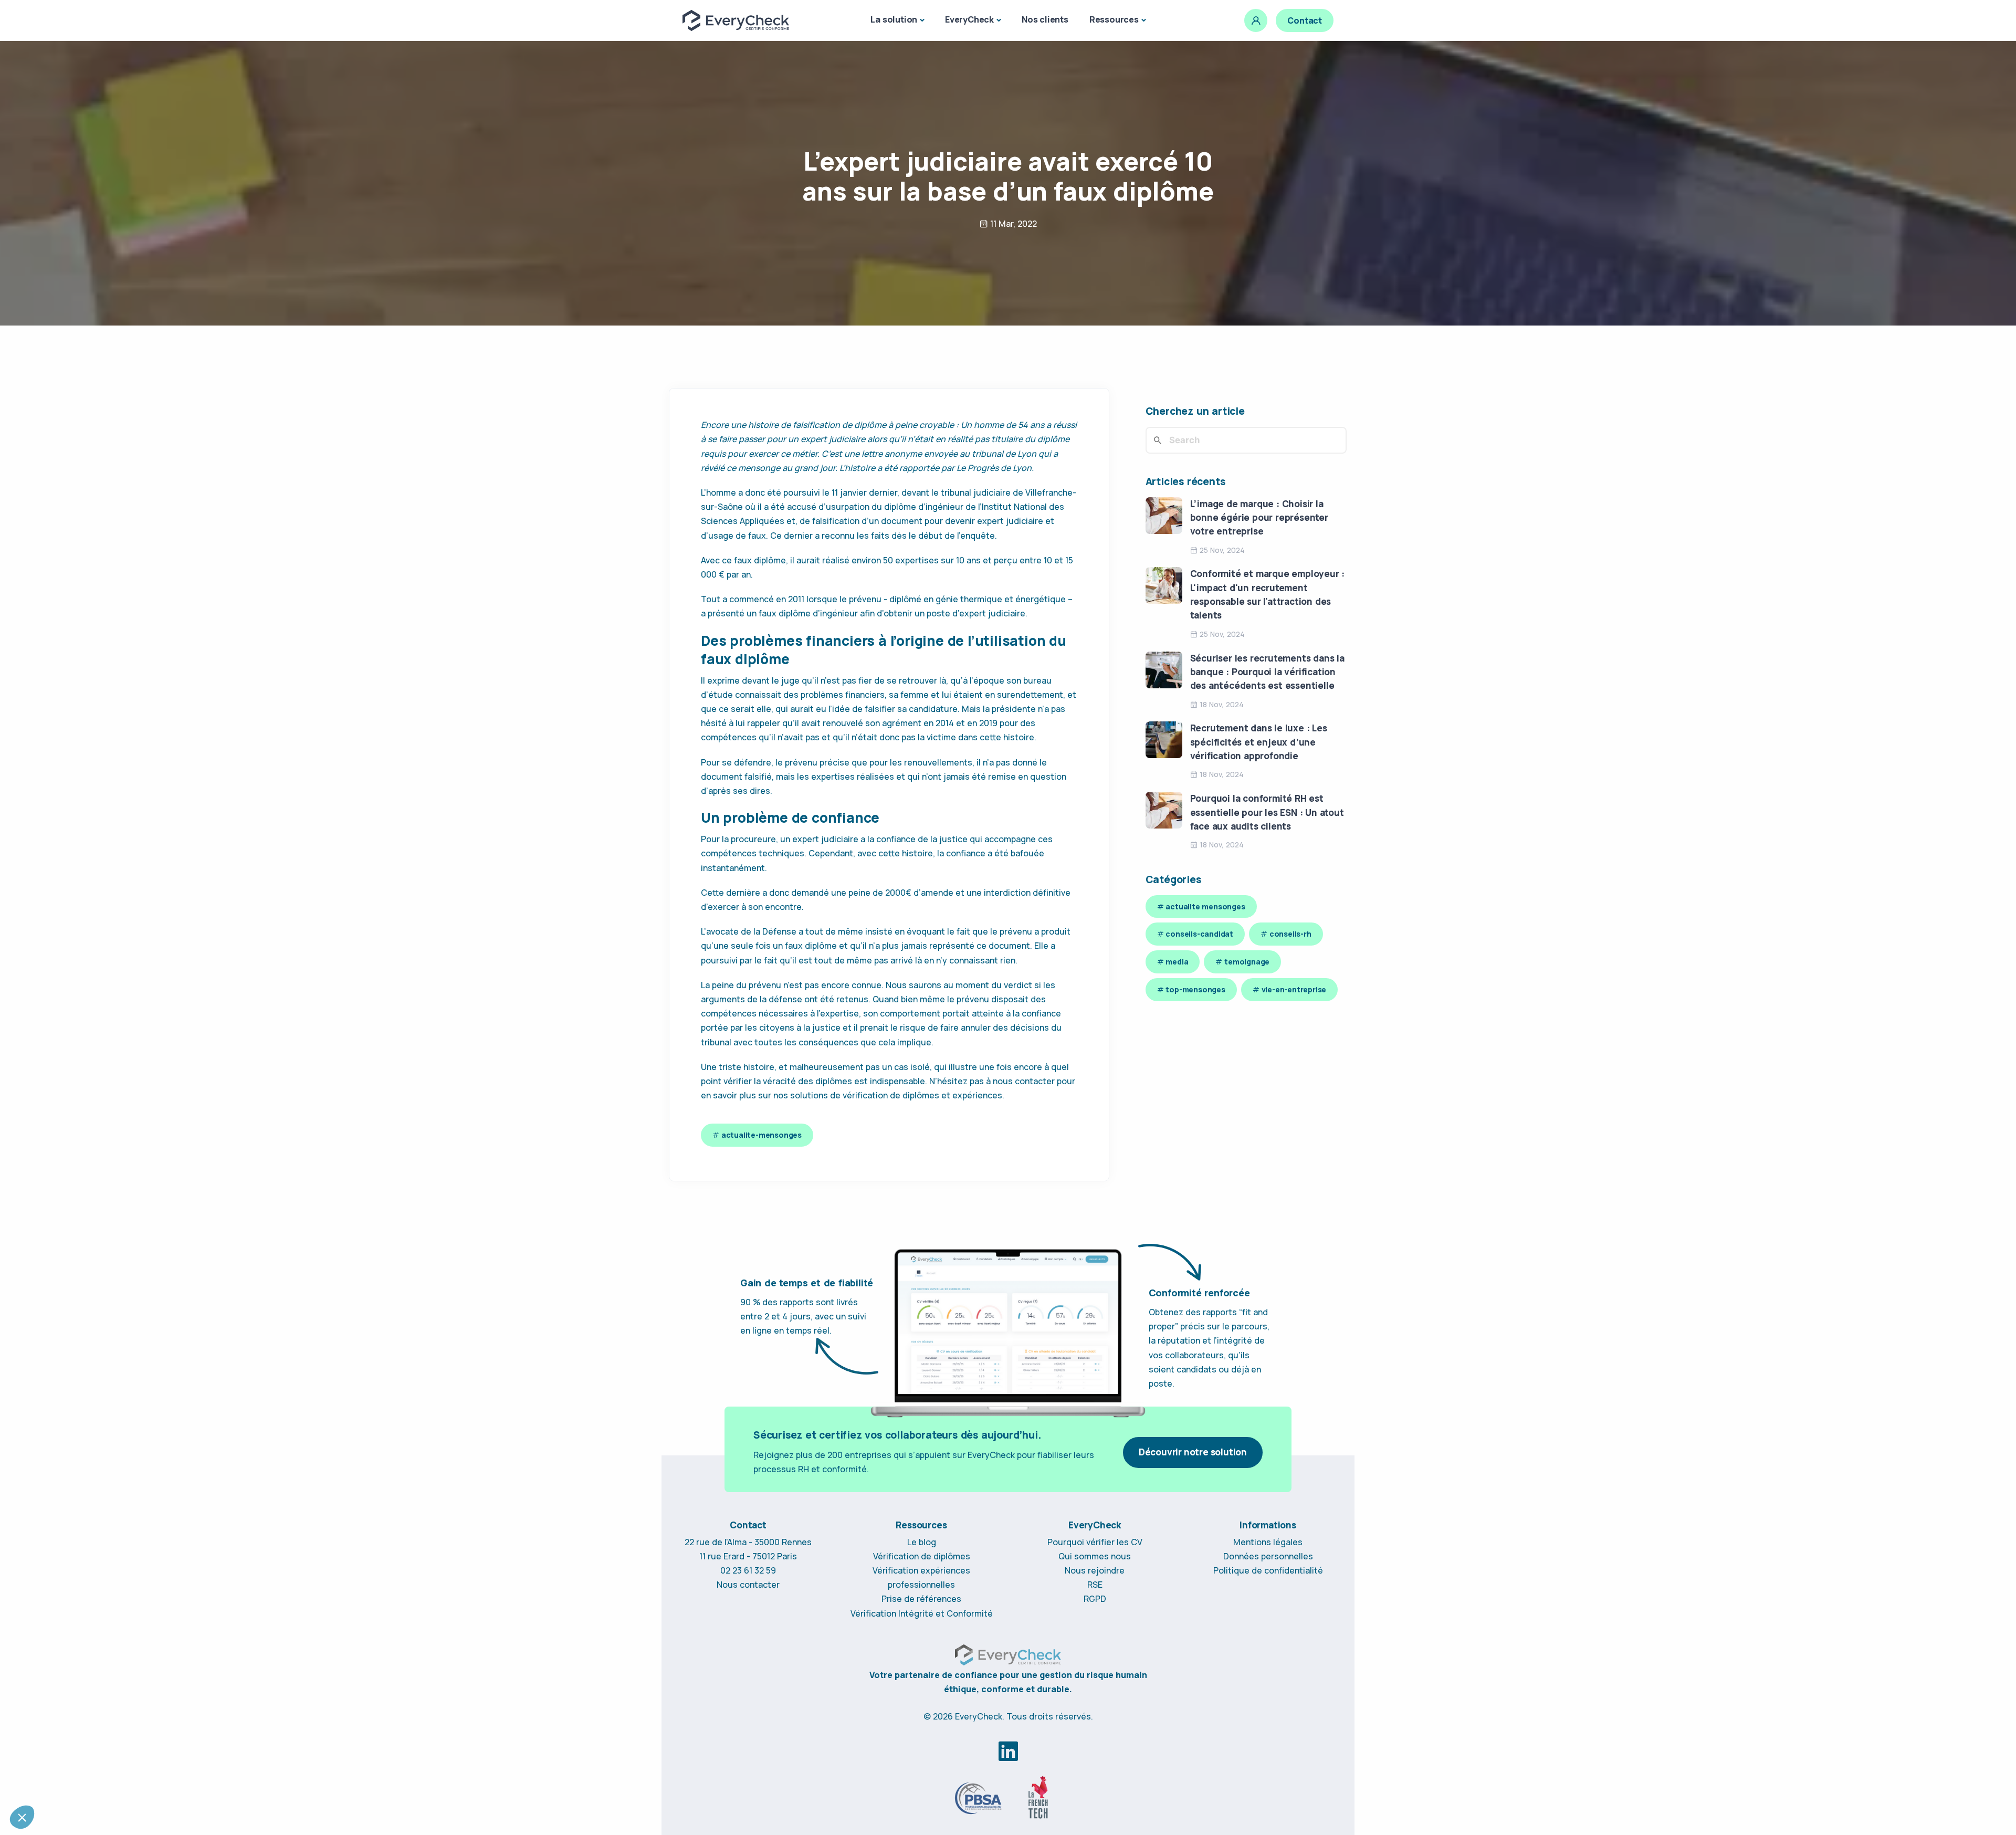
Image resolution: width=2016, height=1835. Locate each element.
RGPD (1095, 1599)
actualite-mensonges (762, 1135)
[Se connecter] (1256, 20)
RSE (1095, 1585)
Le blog (922, 1542)
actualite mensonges (1205, 906)
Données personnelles (1268, 1556)
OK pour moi (194, 1782)
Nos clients (1045, 19)
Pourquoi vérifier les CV (1095, 1542)
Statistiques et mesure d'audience (78, 1730)
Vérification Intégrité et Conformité (922, 1613)
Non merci (47, 1782)
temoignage (1247, 962)
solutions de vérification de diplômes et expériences (896, 1095)
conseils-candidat (1199, 934)
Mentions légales (1268, 1542)
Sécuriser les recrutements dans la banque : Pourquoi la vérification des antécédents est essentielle (1267, 672)
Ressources (1114, 19)
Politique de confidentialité (1268, 1570)
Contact (1305, 20)
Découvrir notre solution (1193, 1452)
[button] (22, 1817)
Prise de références (921, 1599)
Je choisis (121, 1782)
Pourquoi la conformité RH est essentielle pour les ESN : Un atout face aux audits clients (1267, 812)
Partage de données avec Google (78, 1739)
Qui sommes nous (1095, 1556)
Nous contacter (748, 1585)
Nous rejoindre (1095, 1570)
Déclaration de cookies (155, 1696)
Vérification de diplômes (922, 1556)
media (1177, 962)
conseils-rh (1290, 934)
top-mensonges (1195, 989)
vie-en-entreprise (1294, 989)
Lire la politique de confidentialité (69, 1696)
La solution (894, 19)
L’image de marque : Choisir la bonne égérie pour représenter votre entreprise (1259, 518)
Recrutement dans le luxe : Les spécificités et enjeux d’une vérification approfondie (1259, 742)
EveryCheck (969, 19)
